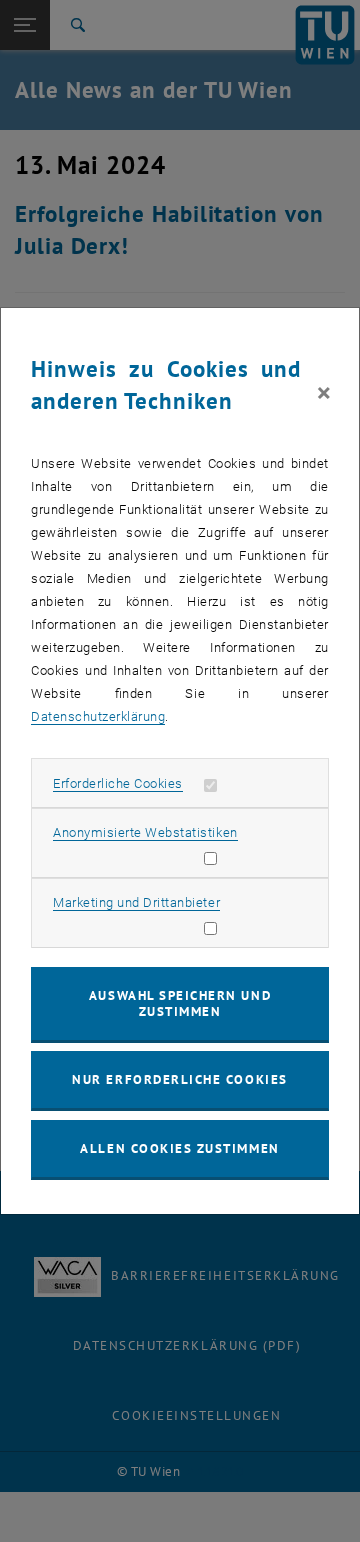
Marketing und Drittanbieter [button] (136, 902)
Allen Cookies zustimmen (179, 1148)
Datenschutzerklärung (98, 716)
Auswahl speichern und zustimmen (180, 1003)
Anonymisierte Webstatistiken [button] (145, 832)
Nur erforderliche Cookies (179, 1079)
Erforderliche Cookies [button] (118, 783)
